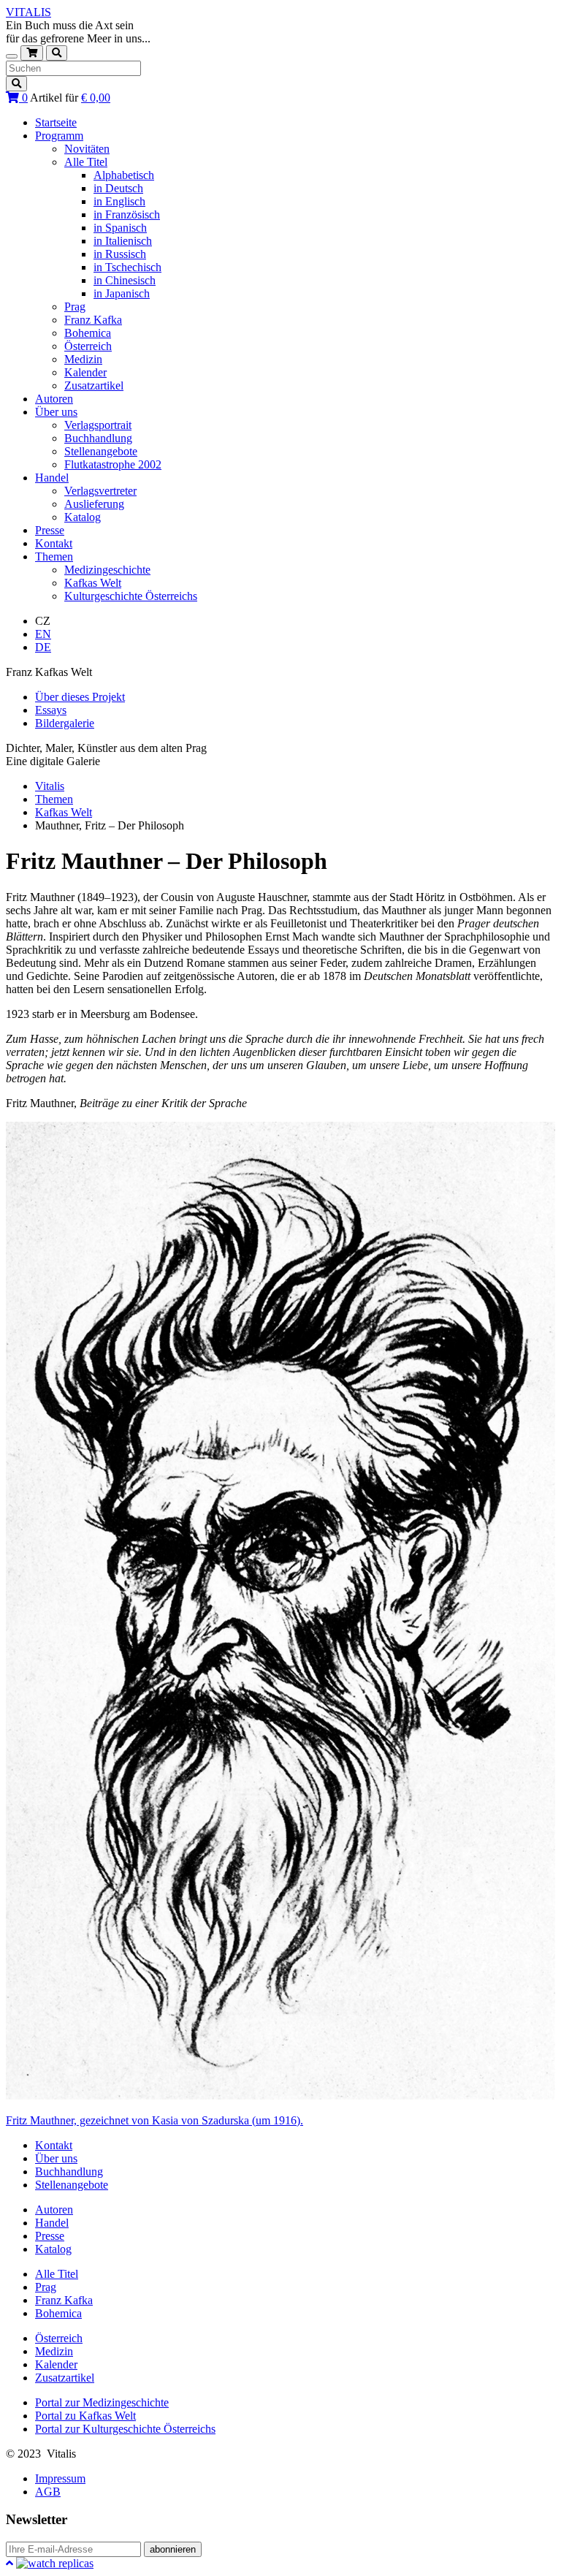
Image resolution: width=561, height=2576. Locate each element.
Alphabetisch (124, 175)
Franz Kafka (93, 320)
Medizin (83, 359)
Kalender (85, 372)
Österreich (88, 346)
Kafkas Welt (93, 583)
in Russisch (120, 254)
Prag (75, 307)
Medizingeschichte (107, 570)
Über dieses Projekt (80, 697)
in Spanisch (120, 228)
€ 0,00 (96, 98)
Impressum (60, 2478)
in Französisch (127, 214)
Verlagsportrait (98, 425)
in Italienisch (123, 241)
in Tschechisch (127, 267)
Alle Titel (86, 162)
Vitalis (50, 786)
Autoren (54, 399)
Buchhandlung (98, 438)
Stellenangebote (101, 451)
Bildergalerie (65, 723)
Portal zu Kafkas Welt (85, 2416)
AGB (48, 2492)
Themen (54, 556)
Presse (50, 530)
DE (43, 647)
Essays (51, 710)
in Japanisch (122, 293)
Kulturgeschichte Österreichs (131, 596)
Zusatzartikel (94, 385)
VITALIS (28, 12)
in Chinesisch (125, 280)
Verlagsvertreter (100, 491)
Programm (59, 136)
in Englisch (119, 201)
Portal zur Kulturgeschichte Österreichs (125, 2429)
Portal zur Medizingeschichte (102, 2402)
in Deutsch (118, 188)
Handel (52, 478)
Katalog (83, 517)
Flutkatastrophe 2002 (113, 464)
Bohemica (88, 333)
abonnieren (173, 2549)
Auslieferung (94, 504)
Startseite (56, 122)
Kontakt (54, 543)
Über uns (56, 412)
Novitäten (87, 149)
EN (43, 634)
